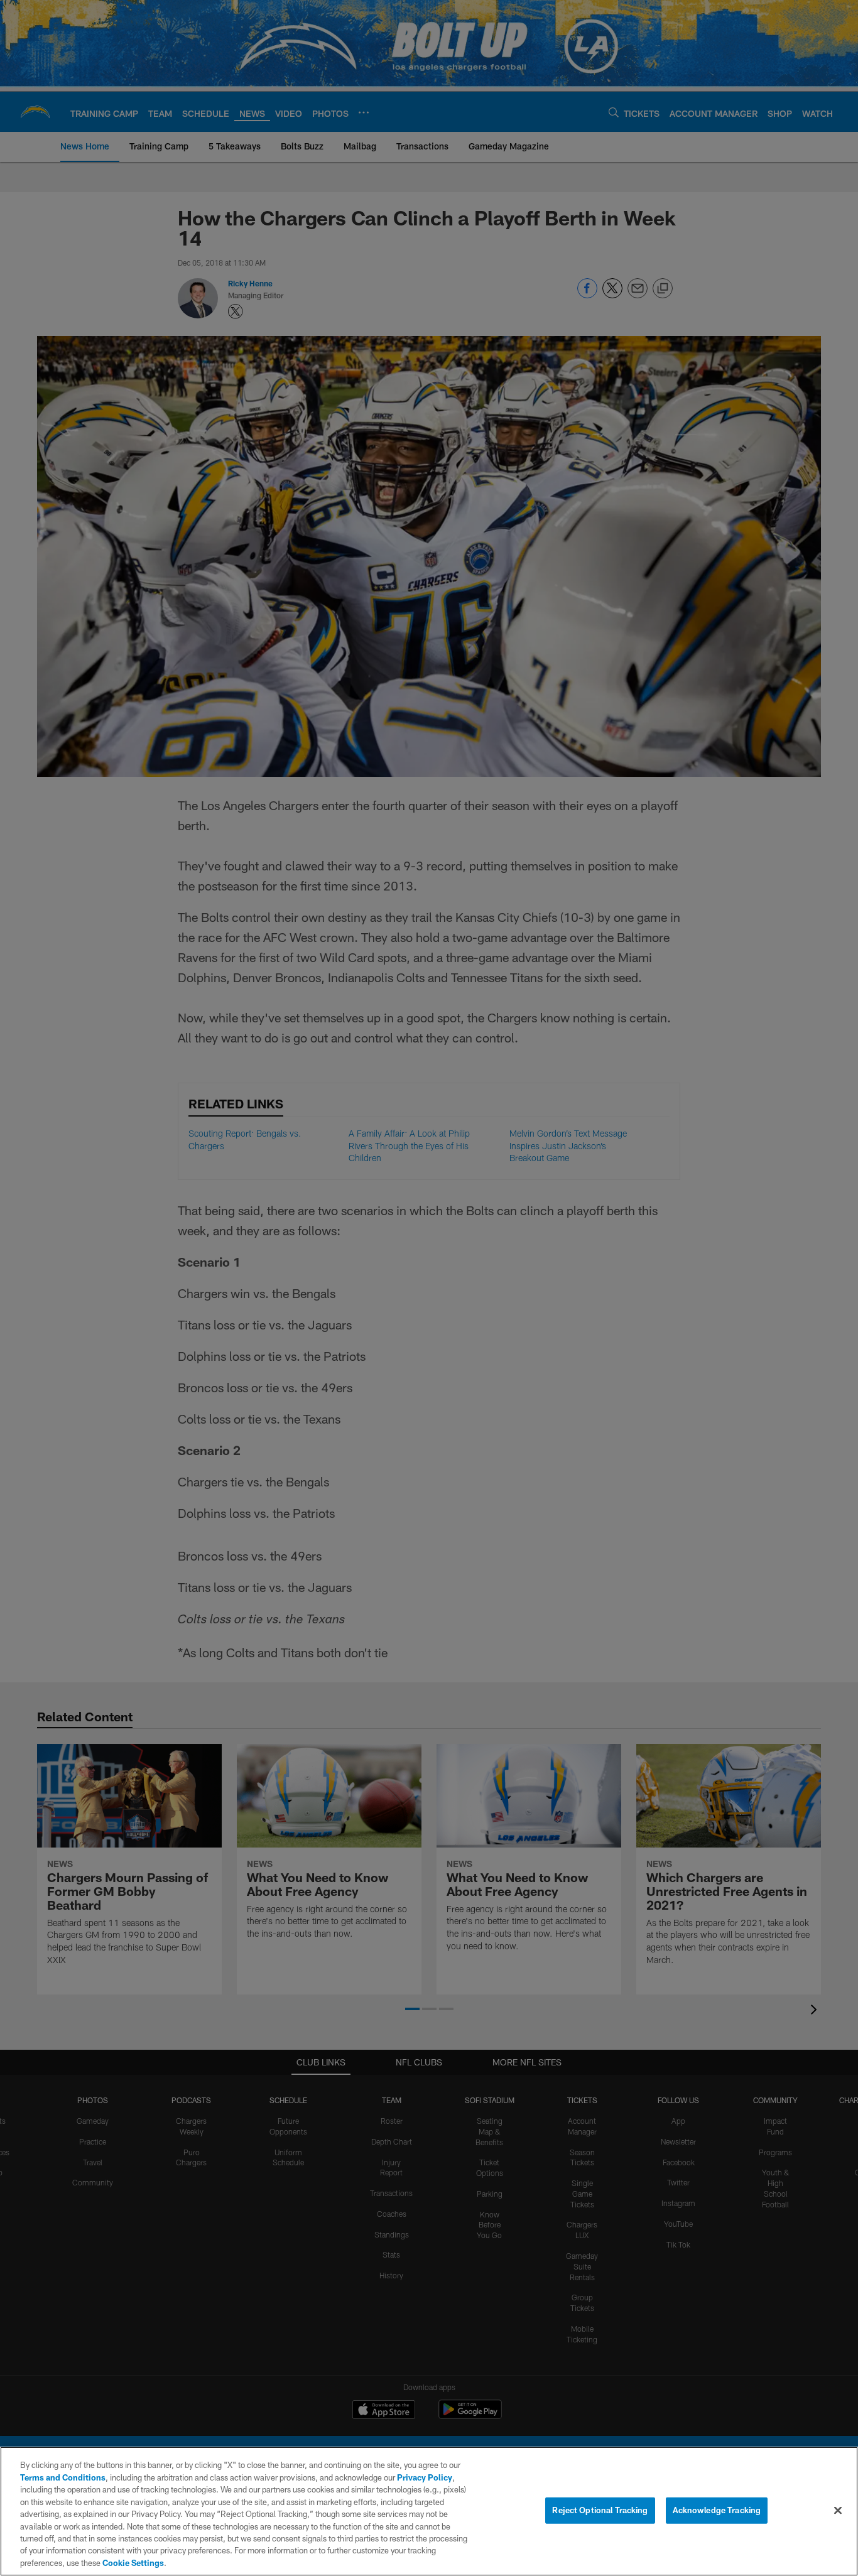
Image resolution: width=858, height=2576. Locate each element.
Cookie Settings (133, 2563)
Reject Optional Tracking (600, 2510)
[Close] (838, 2511)
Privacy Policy (425, 2477)
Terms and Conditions (63, 2477)
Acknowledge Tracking (717, 2510)
